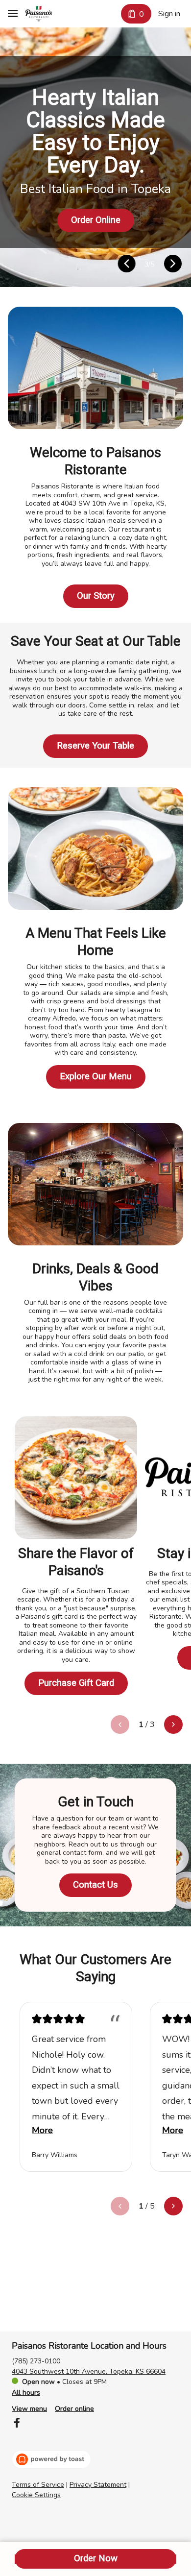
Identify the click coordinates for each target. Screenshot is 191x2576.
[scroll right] (173, 1725)
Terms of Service (38, 2485)
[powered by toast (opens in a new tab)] (51, 2459)
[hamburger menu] (13, 14)
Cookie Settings (36, 2495)
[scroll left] (120, 1725)
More (42, 2130)
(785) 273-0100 (36, 2361)
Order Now (96, 2558)
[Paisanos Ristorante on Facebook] (17, 2424)
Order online (74, 2409)
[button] (127, 265)
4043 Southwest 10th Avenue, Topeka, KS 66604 (89, 2371)
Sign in (169, 14)
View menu (29, 2409)
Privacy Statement (98, 2485)
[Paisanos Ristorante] (39, 14)
